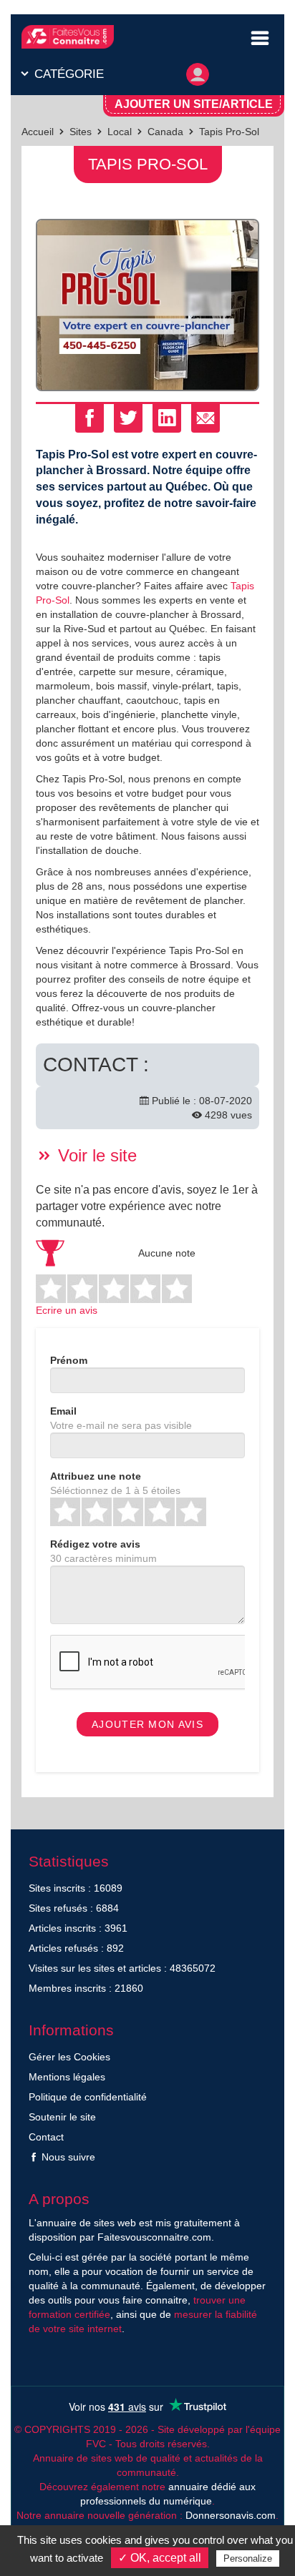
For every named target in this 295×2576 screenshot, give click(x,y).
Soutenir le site (62, 2117)
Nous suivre (67, 2157)
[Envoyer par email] (205, 418)
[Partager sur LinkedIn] (167, 418)
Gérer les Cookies (69, 2057)
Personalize (248, 2558)
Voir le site (95, 1155)
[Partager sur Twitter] (128, 418)
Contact (46, 2137)
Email (63, 1411)
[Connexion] (198, 71)
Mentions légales (67, 2077)
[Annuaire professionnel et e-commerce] (68, 37)
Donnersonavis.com (231, 2515)
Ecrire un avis (67, 1310)
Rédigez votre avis (95, 1544)
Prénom (69, 1360)
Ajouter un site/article (194, 104)
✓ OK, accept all (160, 2558)
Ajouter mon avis (147, 1724)
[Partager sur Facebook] (90, 418)
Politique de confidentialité (88, 2097)
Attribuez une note (96, 1476)
